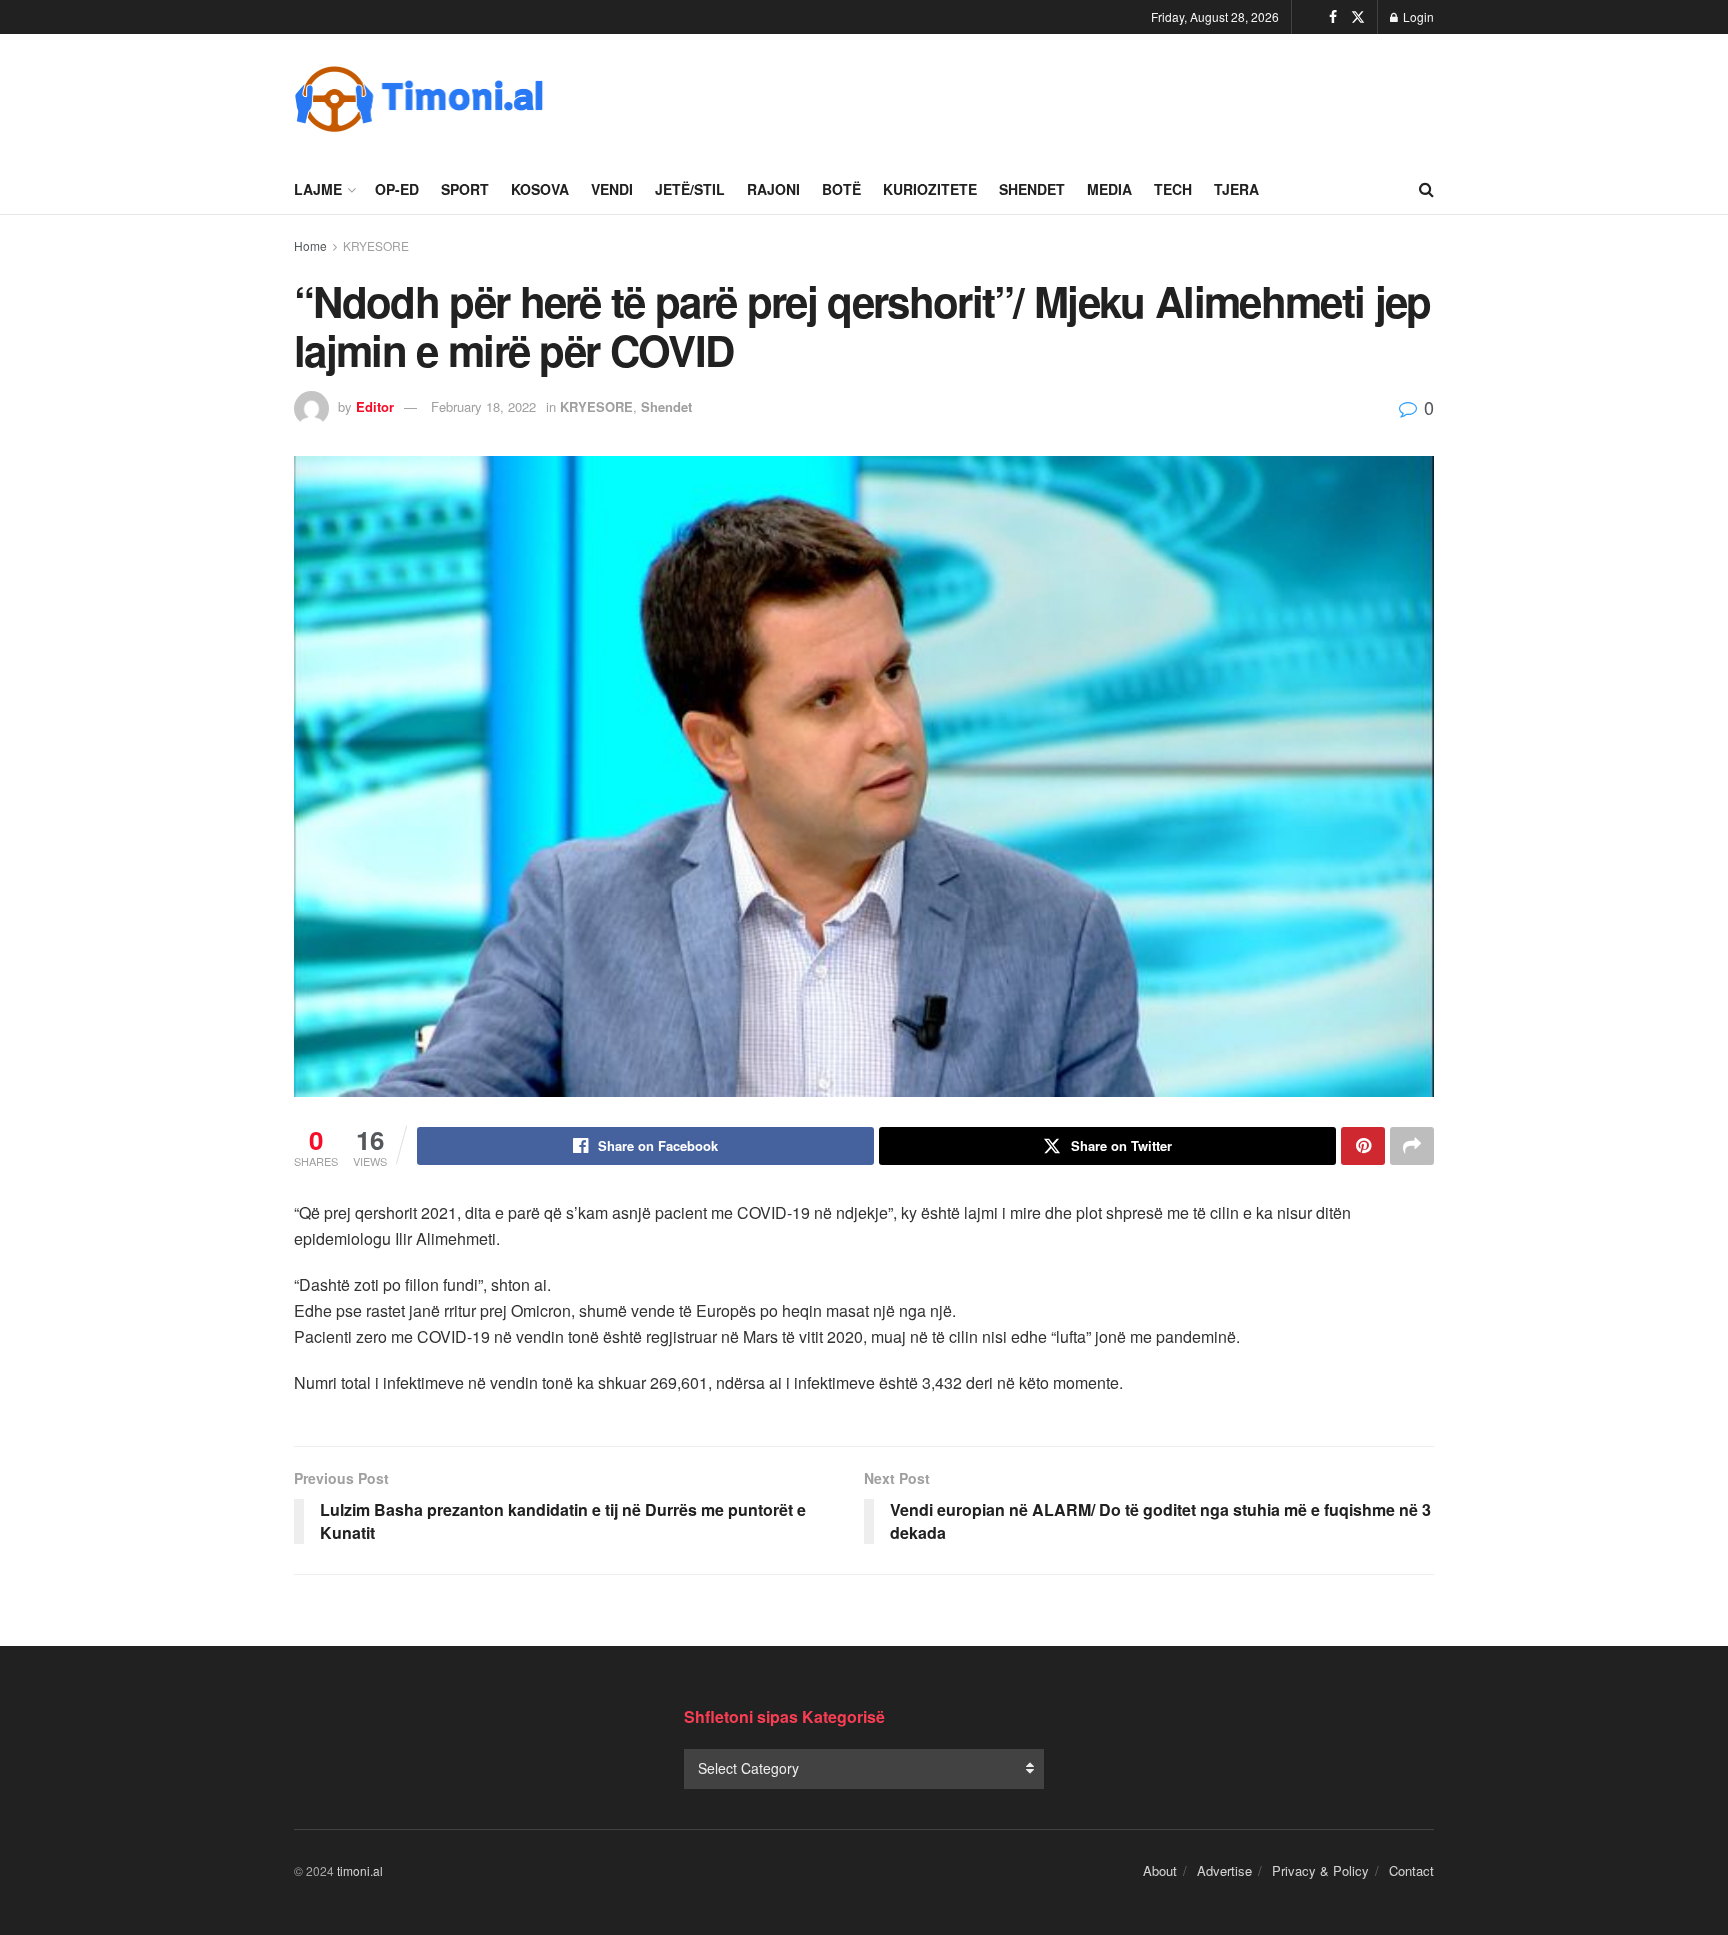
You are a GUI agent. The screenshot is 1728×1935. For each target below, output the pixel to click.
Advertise (1224, 1870)
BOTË (841, 189)
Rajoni (773, 189)
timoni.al (360, 1870)
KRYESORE (376, 245)
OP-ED (397, 189)
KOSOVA (540, 189)
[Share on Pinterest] (1363, 1146)
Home (310, 245)
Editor (375, 406)
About (1160, 1870)
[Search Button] (1426, 189)
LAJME (318, 189)
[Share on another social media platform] (1412, 1146)
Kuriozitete (930, 189)
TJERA (1236, 189)
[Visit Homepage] (419, 99)
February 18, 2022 (483, 406)
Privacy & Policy (1320, 1870)
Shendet (1032, 189)
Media (1109, 189)
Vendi (612, 189)
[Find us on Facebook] (1333, 17)
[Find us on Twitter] (1358, 17)
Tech (1173, 189)
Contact (1411, 1870)
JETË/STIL (690, 189)
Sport (465, 189)
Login (1417, 16)
